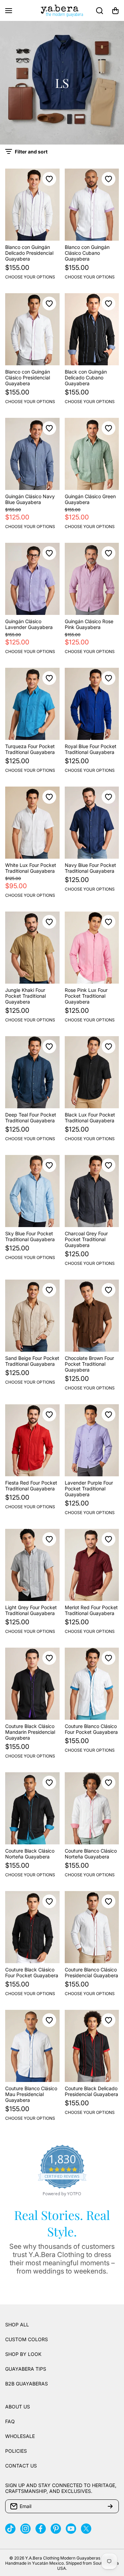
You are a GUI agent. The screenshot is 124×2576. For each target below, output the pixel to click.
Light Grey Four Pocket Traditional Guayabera (31, 1610)
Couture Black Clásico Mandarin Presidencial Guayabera (30, 1732)
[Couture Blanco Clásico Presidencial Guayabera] (92, 1927)
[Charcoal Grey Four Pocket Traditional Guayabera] (92, 1191)
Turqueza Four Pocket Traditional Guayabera (30, 749)
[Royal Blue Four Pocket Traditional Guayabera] (92, 704)
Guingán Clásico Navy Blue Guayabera (30, 499)
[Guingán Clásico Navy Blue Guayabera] (32, 454)
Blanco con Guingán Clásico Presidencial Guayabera (28, 377)
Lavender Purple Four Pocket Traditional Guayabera (89, 1489)
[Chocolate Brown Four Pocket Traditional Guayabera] (92, 1316)
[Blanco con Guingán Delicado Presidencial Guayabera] (32, 205)
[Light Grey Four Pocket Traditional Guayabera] (32, 1565)
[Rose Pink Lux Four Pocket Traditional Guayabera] (92, 948)
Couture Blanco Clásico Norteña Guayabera (91, 1854)
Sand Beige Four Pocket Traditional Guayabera (32, 1361)
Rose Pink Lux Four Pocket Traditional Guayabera (86, 996)
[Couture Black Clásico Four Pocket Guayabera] (32, 1927)
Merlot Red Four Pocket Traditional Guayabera (91, 1610)
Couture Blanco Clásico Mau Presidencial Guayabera (31, 2094)
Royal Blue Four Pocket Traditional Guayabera (91, 749)
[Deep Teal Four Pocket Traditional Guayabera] (32, 1072)
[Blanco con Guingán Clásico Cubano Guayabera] (92, 205)
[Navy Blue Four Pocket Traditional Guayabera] (92, 823)
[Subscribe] (110, 2506)
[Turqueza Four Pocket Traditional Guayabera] (32, 704)
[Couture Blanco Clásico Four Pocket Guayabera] (92, 1684)
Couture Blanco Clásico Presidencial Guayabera (91, 1972)
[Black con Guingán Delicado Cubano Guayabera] (92, 329)
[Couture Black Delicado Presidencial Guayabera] (92, 2046)
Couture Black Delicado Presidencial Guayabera (91, 2091)
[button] (115, 11)
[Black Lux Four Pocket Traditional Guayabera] (92, 1072)
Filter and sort (31, 152)
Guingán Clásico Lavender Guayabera (29, 624)
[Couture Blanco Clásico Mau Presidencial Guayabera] (32, 2046)
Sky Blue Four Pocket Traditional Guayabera (30, 1236)
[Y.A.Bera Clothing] (62, 10)
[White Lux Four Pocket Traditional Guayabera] (32, 823)
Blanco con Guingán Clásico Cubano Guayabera (87, 253)
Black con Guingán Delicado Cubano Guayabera (86, 377)
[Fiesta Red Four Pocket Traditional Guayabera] (32, 1440)
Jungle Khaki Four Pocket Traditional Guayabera (25, 996)
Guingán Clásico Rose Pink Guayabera (89, 624)
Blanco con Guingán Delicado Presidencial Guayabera (29, 253)
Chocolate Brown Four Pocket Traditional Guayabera (89, 1364)
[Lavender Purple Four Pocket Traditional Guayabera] (92, 1440)
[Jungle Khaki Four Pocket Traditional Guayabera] (32, 948)
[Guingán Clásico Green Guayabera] (92, 454)
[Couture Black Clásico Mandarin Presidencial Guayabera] (32, 1684)
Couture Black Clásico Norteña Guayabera (30, 1854)
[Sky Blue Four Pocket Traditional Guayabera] (32, 1191)
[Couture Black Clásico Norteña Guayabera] (32, 1808)
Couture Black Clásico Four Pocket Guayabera (32, 1972)
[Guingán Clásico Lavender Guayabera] (32, 579)
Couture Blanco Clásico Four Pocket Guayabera (91, 1729)
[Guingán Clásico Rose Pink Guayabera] (92, 579)
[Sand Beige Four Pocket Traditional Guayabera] (32, 1316)
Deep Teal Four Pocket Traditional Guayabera (31, 1118)
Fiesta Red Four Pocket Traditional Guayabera (31, 1486)
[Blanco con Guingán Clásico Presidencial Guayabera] (32, 329)
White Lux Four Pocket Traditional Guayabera (31, 868)
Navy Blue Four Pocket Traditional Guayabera (90, 868)
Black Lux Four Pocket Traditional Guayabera (90, 1118)
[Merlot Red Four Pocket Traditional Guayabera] (92, 1565)
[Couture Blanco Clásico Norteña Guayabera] (92, 1808)
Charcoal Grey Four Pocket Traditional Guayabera (86, 1239)
